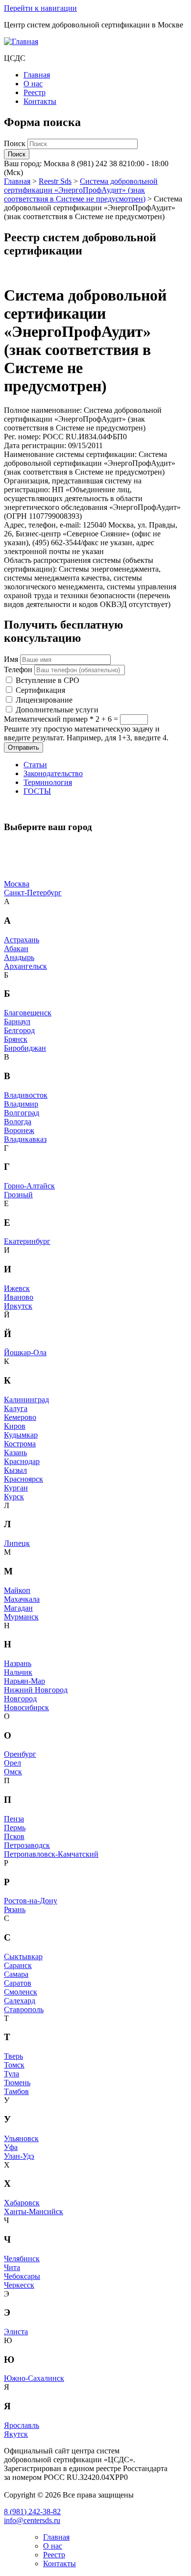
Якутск (16, 2434)
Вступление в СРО (48, 680)
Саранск (18, 1965)
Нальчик (18, 1672)
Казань (15, 1452)
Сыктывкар (23, 1957)
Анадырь (19, 957)
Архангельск (25, 966)
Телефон (18, 669)
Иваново (19, 1297)
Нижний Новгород (36, 1690)
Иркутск (18, 1306)
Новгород (20, 1699)
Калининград (26, 1400)
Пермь (15, 1828)
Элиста (16, 2332)
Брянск (16, 1039)
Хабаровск (22, 2203)
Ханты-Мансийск (34, 2211)
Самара (16, 1974)
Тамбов (16, 2091)
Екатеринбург (27, 1241)
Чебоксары (22, 2276)
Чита (12, 2267)
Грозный (18, 1195)
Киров (15, 1426)
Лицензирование (44, 700)
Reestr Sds (55, 181)
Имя (11, 659)
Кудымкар (21, 1435)
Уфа (11, 2147)
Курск (14, 1497)
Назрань (18, 1663)
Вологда (18, 1122)
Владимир (21, 1104)
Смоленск (21, 1992)
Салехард (20, 2001)
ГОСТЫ (37, 791)
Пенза (14, 1819)
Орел (12, 1763)
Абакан (16, 948)
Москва (17, 884)
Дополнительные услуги (57, 710)
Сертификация (40, 690)
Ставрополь (24, 2009)
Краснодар (22, 1461)
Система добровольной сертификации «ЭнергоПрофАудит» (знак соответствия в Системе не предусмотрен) (81, 190)
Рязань (15, 1909)
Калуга (16, 1408)
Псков (14, 1836)
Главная (37, 75)
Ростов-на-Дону (31, 1901)
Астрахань (22, 940)
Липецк (17, 1543)
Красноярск (24, 1479)
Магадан (18, 1608)
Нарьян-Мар (24, 1681)
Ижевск (17, 1288)
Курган (16, 1488)
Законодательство (53, 773)
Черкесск (19, 2285)
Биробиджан (25, 1048)
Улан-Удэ (19, 2156)
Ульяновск (21, 2138)
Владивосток (26, 1095)
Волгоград (22, 1113)
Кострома (20, 1444)
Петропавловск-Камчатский (51, 1854)
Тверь (13, 2056)
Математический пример (49, 719)
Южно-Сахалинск (34, 2378)
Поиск (16, 143)
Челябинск (22, 2259)
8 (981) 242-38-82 (32, 2512)
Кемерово (20, 1417)
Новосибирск (26, 1707)
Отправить (24, 747)
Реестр (35, 92)
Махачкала (22, 1599)
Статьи (35, 765)
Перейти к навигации (40, 8)
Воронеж (19, 1130)
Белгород (19, 1030)
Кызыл (15, 1470)
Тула (12, 2074)
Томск (14, 2065)
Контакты (40, 101)
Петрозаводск (27, 1845)
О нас (33, 84)
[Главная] (21, 41)
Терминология (48, 782)
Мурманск (21, 1617)
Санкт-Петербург (33, 893)
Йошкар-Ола (25, 1352)
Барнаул (17, 1022)
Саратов (18, 1983)
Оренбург (20, 1754)
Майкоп (17, 1590)
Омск (13, 1772)
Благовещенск (28, 1013)
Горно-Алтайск (29, 1186)
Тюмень (17, 2083)
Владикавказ (25, 1139)
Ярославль (22, 2425)
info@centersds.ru (32, 2520)
